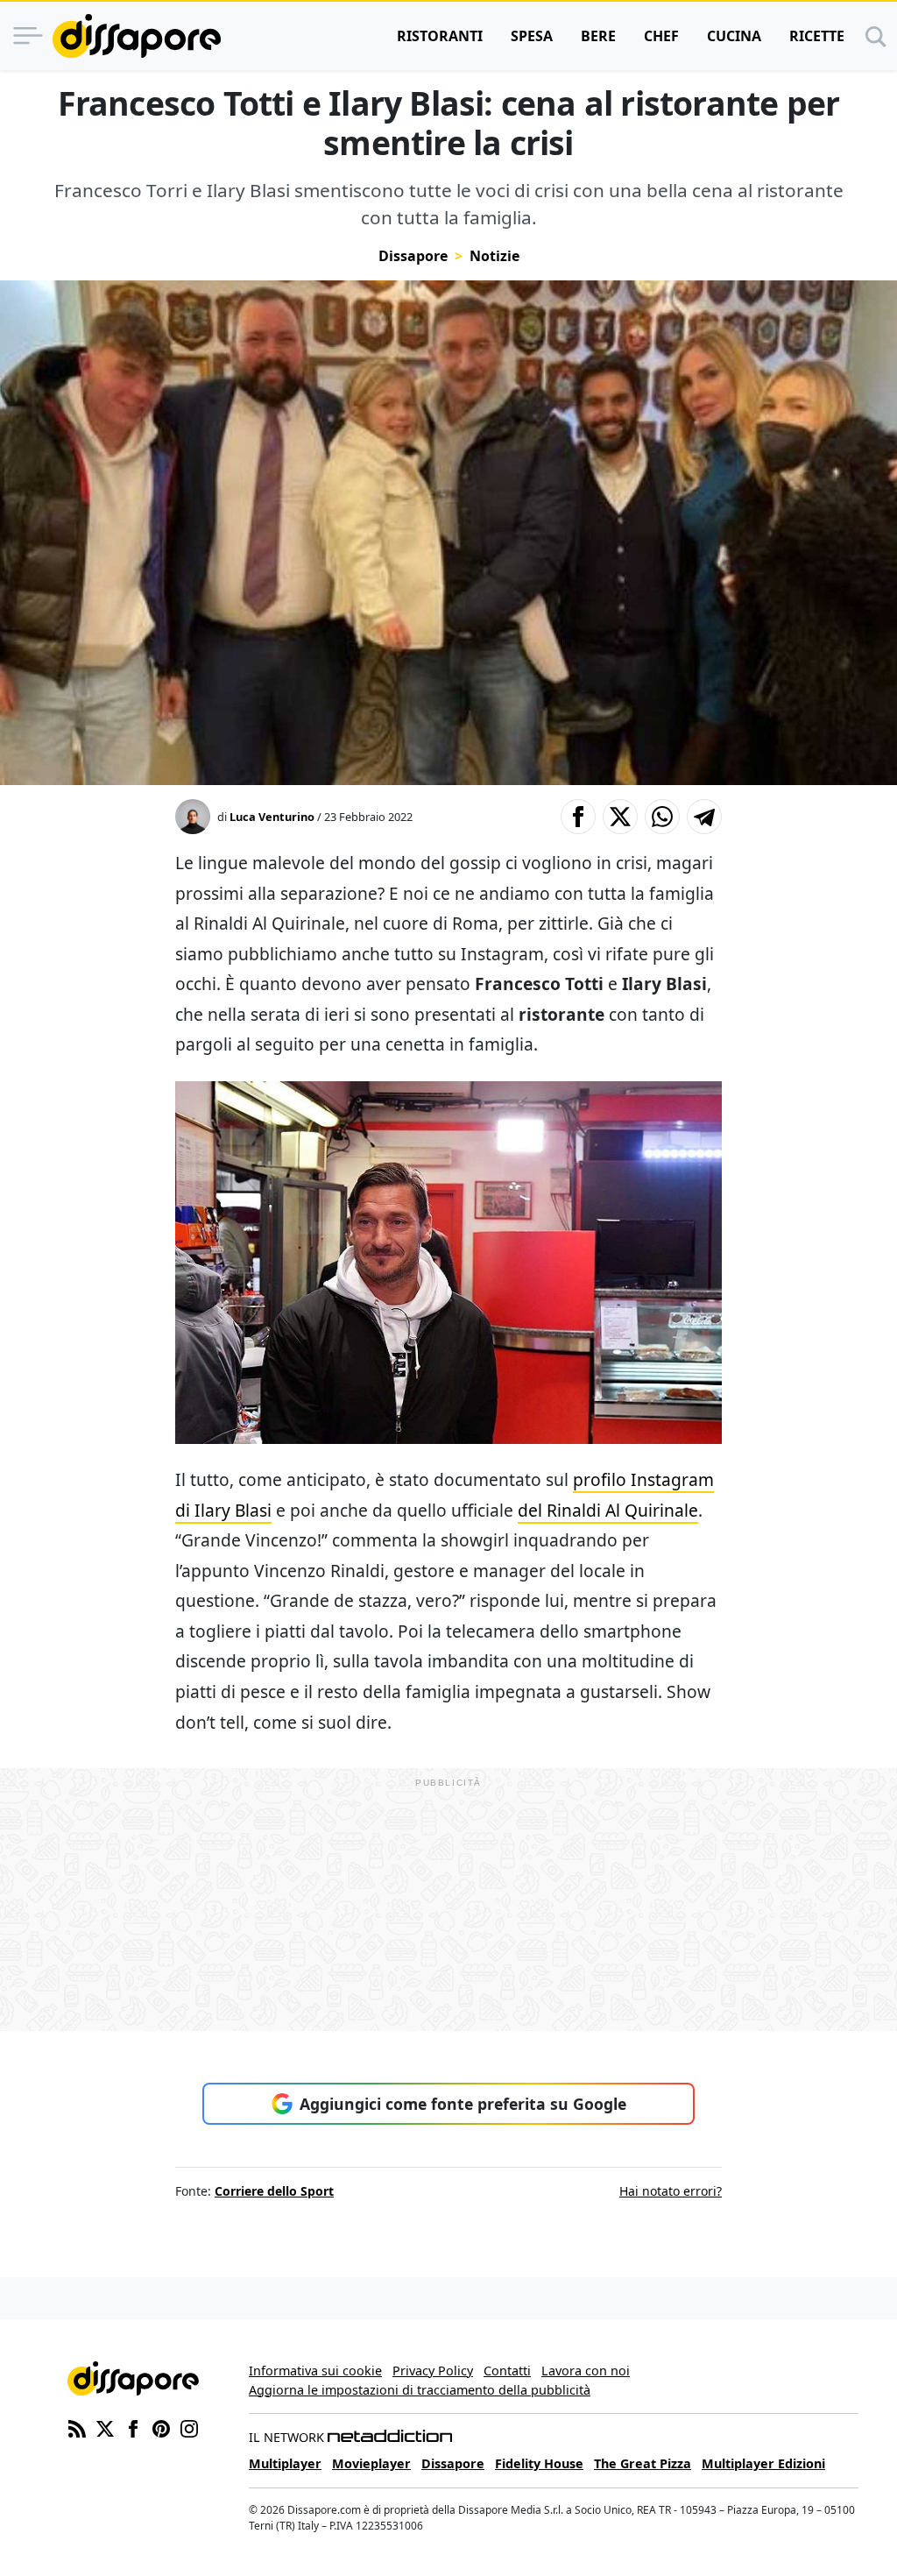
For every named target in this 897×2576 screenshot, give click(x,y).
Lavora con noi (586, 2371)
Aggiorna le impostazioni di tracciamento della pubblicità (420, 2390)
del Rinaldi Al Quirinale (608, 1510)
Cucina (734, 36)
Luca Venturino (272, 817)
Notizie (494, 256)
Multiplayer (285, 2463)
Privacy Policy (433, 2371)
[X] (105, 2427)
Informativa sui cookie (315, 2371)
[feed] (77, 2427)
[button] (578, 817)
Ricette (817, 36)
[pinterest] (161, 2427)
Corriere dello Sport (274, 2191)
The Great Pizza (643, 2463)
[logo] (137, 36)
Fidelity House (539, 2463)
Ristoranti (440, 36)
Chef (661, 36)
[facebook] (133, 2427)
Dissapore (413, 256)
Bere (598, 36)
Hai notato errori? (671, 2191)
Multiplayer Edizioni (763, 2463)
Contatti (507, 2371)
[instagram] (189, 2427)
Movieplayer (371, 2463)
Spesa (532, 36)
